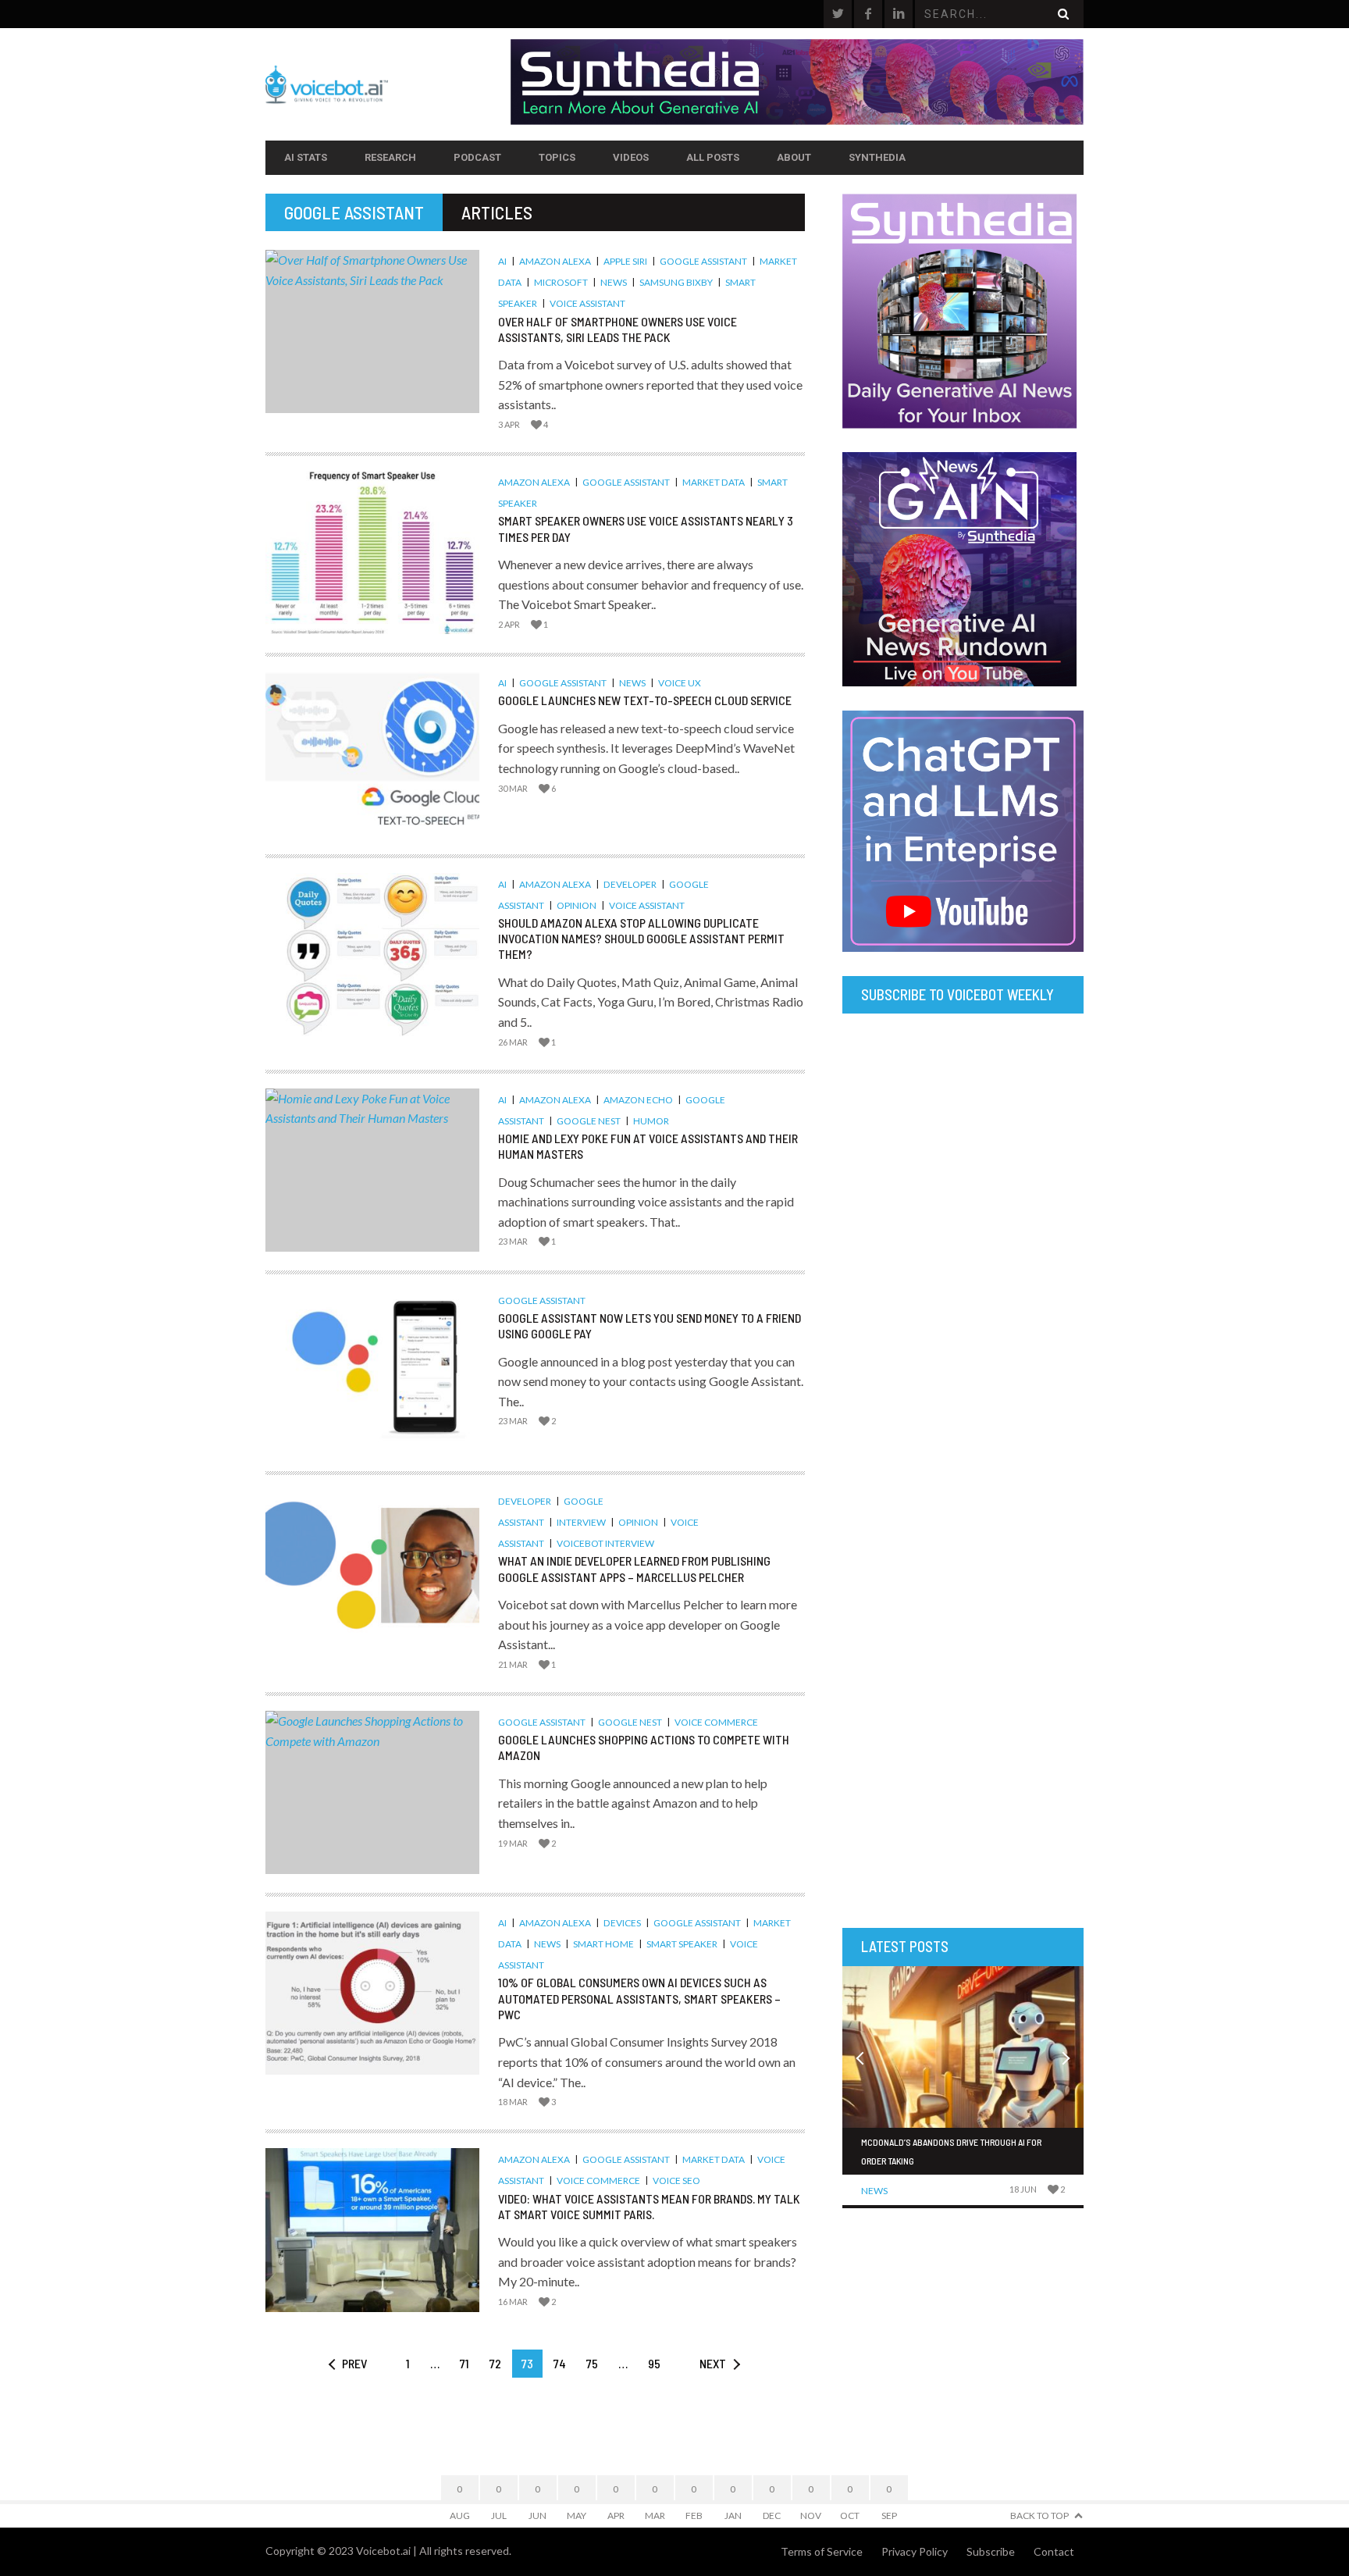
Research (390, 157)
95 (654, 2363)
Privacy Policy (915, 2551)
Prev (354, 2363)
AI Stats (306, 157)
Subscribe (991, 2551)
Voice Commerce (716, 1722)
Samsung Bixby (676, 282)
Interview (581, 1522)
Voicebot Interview (605, 1543)
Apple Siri (625, 261)
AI (502, 261)
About (794, 157)
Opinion (577, 905)
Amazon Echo (638, 1100)
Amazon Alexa (555, 261)
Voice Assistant (587, 303)
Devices (622, 1923)
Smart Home (603, 1944)
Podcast (477, 157)
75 (592, 2363)
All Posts (713, 157)
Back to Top (1039, 2515)
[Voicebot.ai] (388, 84)
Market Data (714, 482)
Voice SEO (676, 2181)
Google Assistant (703, 261)
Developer (630, 884)
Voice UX (680, 683)
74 (560, 2363)
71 (464, 2363)
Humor (651, 1121)
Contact (1054, 2551)
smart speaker (682, 1944)
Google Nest (589, 1121)
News (614, 282)
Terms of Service (822, 2551)
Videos (631, 157)
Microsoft (561, 282)
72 (495, 2363)
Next (713, 2363)
